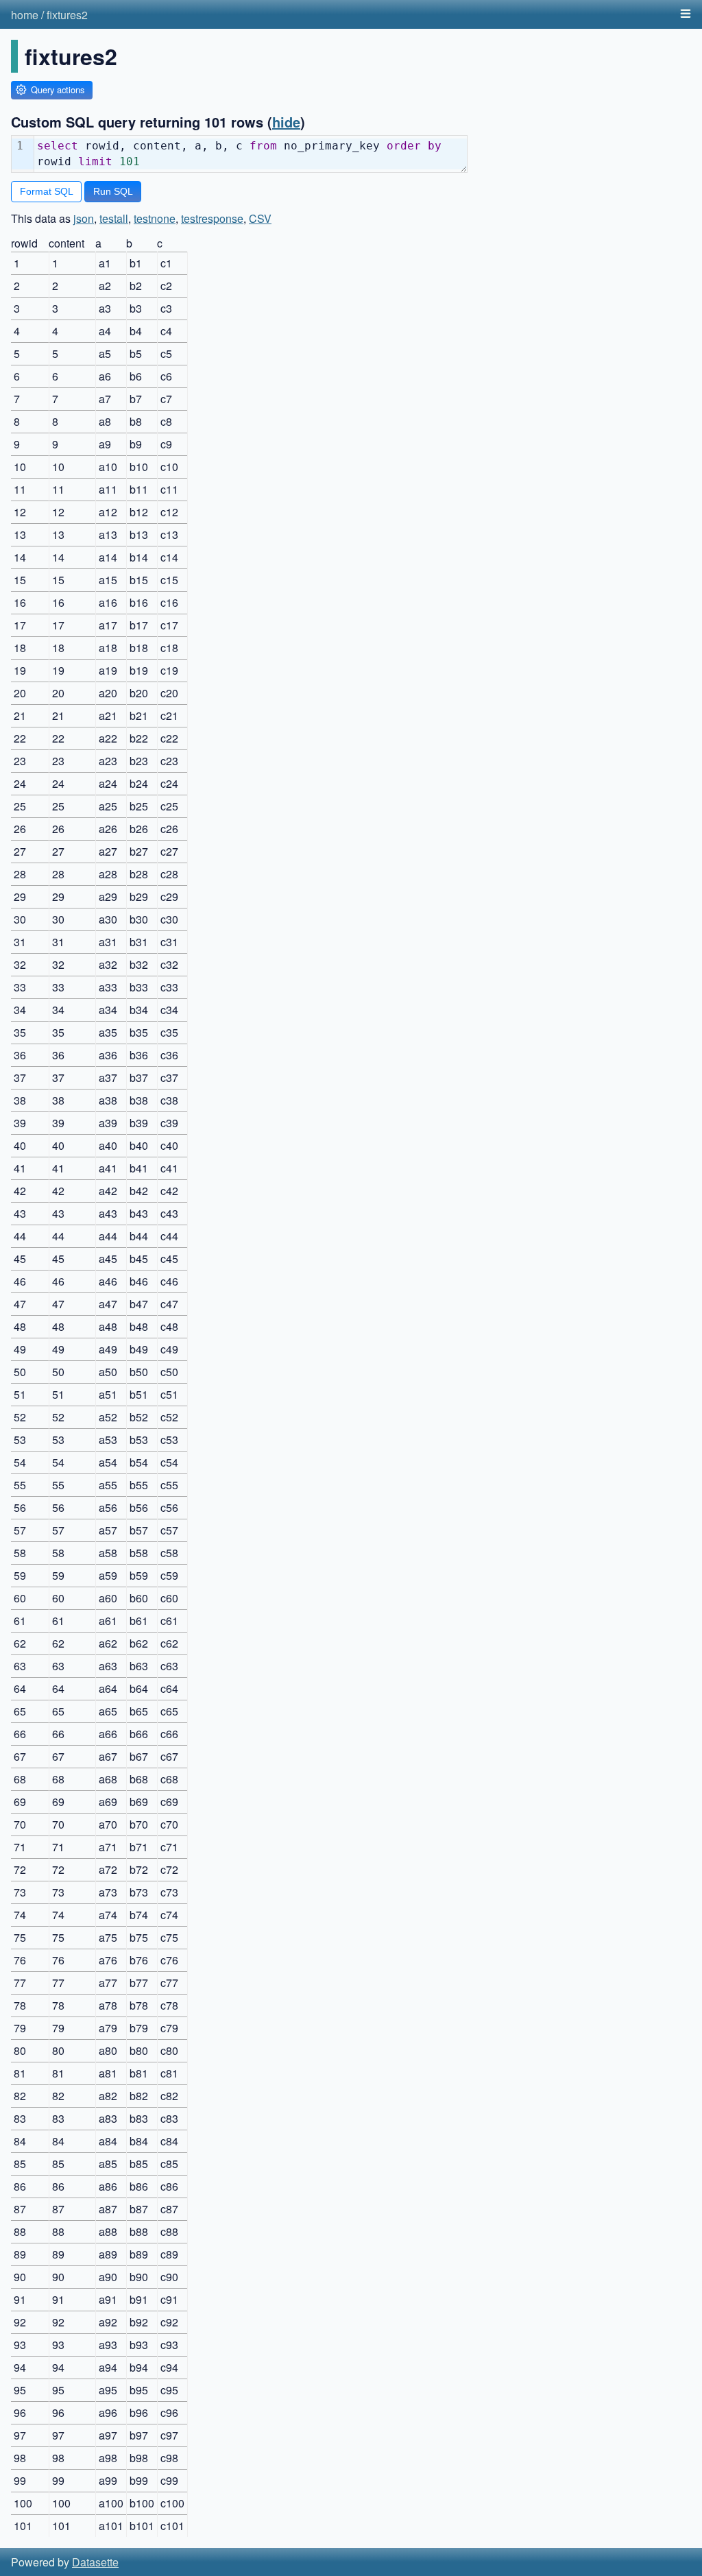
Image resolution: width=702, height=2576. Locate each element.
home (25, 15)
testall (114, 218)
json (84, 218)
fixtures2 (67, 15)
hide (286, 122)
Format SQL (47, 191)
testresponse (212, 218)
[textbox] (251, 154)
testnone (155, 218)
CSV (260, 218)
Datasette (95, 2562)
